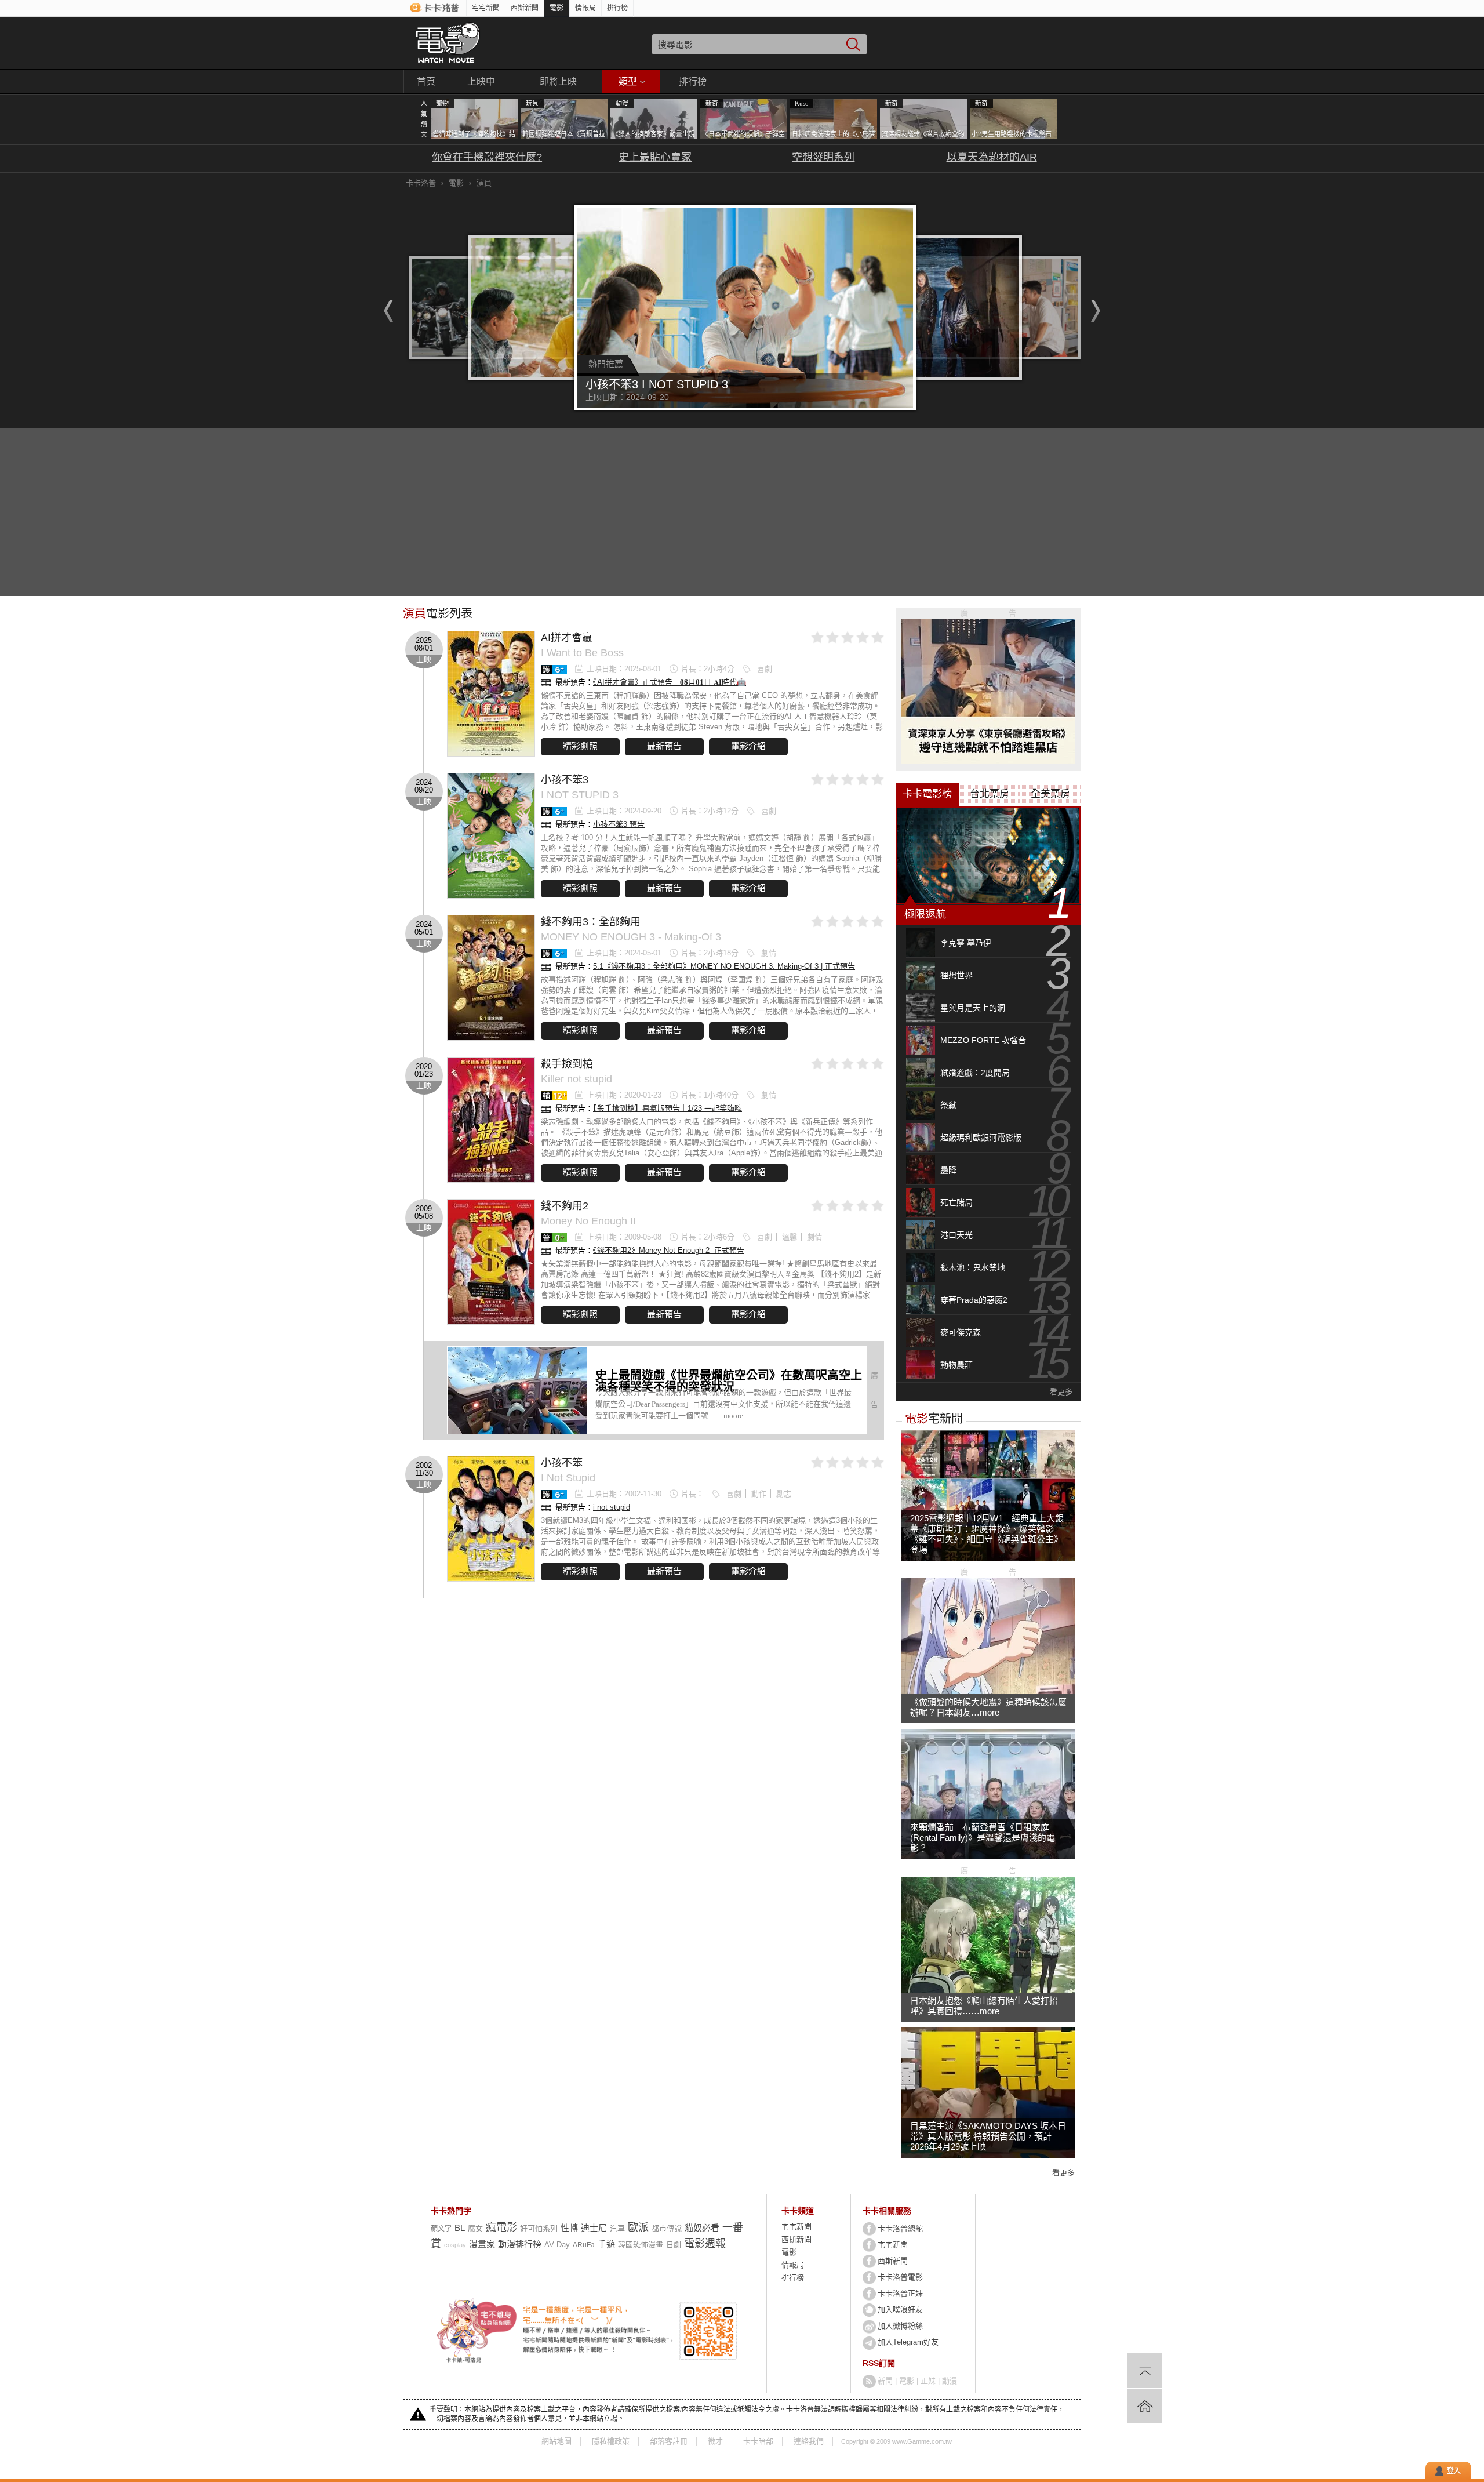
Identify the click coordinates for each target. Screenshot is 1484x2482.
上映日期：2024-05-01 (624, 953)
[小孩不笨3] (491, 836)
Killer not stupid (576, 1079)
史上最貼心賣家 (655, 157)
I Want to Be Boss (582, 653)
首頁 (426, 81)
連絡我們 (809, 2441)
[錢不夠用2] (491, 1262)
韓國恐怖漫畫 (641, 2245)
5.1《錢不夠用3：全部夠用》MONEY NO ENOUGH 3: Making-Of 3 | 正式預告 (724, 966)
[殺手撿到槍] (491, 1120)
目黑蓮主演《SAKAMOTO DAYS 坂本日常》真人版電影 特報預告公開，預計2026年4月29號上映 (988, 2136)
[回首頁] (1145, 2406)
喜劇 (765, 669)
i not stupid (612, 1507)
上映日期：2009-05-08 (624, 1237)
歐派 (638, 2227)
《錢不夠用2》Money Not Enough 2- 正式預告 (669, 1250)
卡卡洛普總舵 (900, 2228)
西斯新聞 (525, 8)
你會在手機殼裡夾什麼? (487, 157)
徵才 (715, 2441)
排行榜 (617, 8)
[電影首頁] (448, 43)
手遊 (606, 2244)
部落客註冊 (669, 2441)
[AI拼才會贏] (491, 694)
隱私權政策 (611, 2441)
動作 (759, 1494)
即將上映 (558, 81)
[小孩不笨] (491, 1519)
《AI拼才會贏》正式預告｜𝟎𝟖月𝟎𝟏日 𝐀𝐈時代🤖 (670, 682)
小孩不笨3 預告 (619, 824)
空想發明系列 (823, 157)
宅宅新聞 (486, 8)
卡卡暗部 (758, 2441)
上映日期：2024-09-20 (624, 811)
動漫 (950, 2381)
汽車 (617, 2228)
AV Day (557, 2245)
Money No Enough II (588, 1221)
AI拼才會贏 (567, 638)
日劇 (674, 2245)
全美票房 (1050, 794)
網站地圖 (556, 2441)
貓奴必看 (702, 2228)
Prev (385, 311)
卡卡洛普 (421, 183)
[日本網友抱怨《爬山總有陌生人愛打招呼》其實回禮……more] (988, 1990)
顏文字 (441, 2229)
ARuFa (584, 2245)
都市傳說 (667, 2228)
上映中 (481, 81)
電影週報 (705, 2244)
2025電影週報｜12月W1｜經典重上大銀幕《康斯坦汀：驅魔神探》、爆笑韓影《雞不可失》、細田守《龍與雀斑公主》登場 (987, 1534)
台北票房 (990, 794)
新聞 (885, 2381)
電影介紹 (748, 746)
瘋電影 (501, 2227)
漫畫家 (482, 2244)
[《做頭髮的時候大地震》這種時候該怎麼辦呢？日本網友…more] (988, 1691)
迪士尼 (594, 2228)
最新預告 (664, 746)
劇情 (769, 953)
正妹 (928, 2381)
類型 (628, 81)
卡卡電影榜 (927, 794)
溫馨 (790, 1237)
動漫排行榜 (520, 2244)
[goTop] (1145, 2371)
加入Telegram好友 (908, 2342)
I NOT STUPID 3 (580, 795)
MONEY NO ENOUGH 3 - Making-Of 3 (631, 937)
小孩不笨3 (565, 780)
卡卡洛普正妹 (900, 2293)
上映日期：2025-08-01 (624, 669)
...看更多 (1058, 1392)
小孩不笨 (562, 1463)
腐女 (475, 2228)
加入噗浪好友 (900, 2310)
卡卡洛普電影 (900, 2277)
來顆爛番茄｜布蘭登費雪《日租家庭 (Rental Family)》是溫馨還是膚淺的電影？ (983, 1838)
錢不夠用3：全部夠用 (591, 922)
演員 (484, 183)
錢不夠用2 (565, 1206)
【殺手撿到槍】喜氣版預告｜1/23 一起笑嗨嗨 (668, 1108)
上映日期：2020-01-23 (624, 1095)
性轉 (569, 2228)
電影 (556, 8)
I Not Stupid (568, 1478)
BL (460, 2228)
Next (1099, 311)
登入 (1454, 2471)
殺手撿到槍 (567, 1064)
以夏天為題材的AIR (992, 157)
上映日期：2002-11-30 (624, 1494)
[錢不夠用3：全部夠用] (491, 978)
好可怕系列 (539, 2228)
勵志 (784, 1494)
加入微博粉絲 (900, 2326)
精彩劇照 (580, 746)
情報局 (585, 8)
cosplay (455, 2245)
